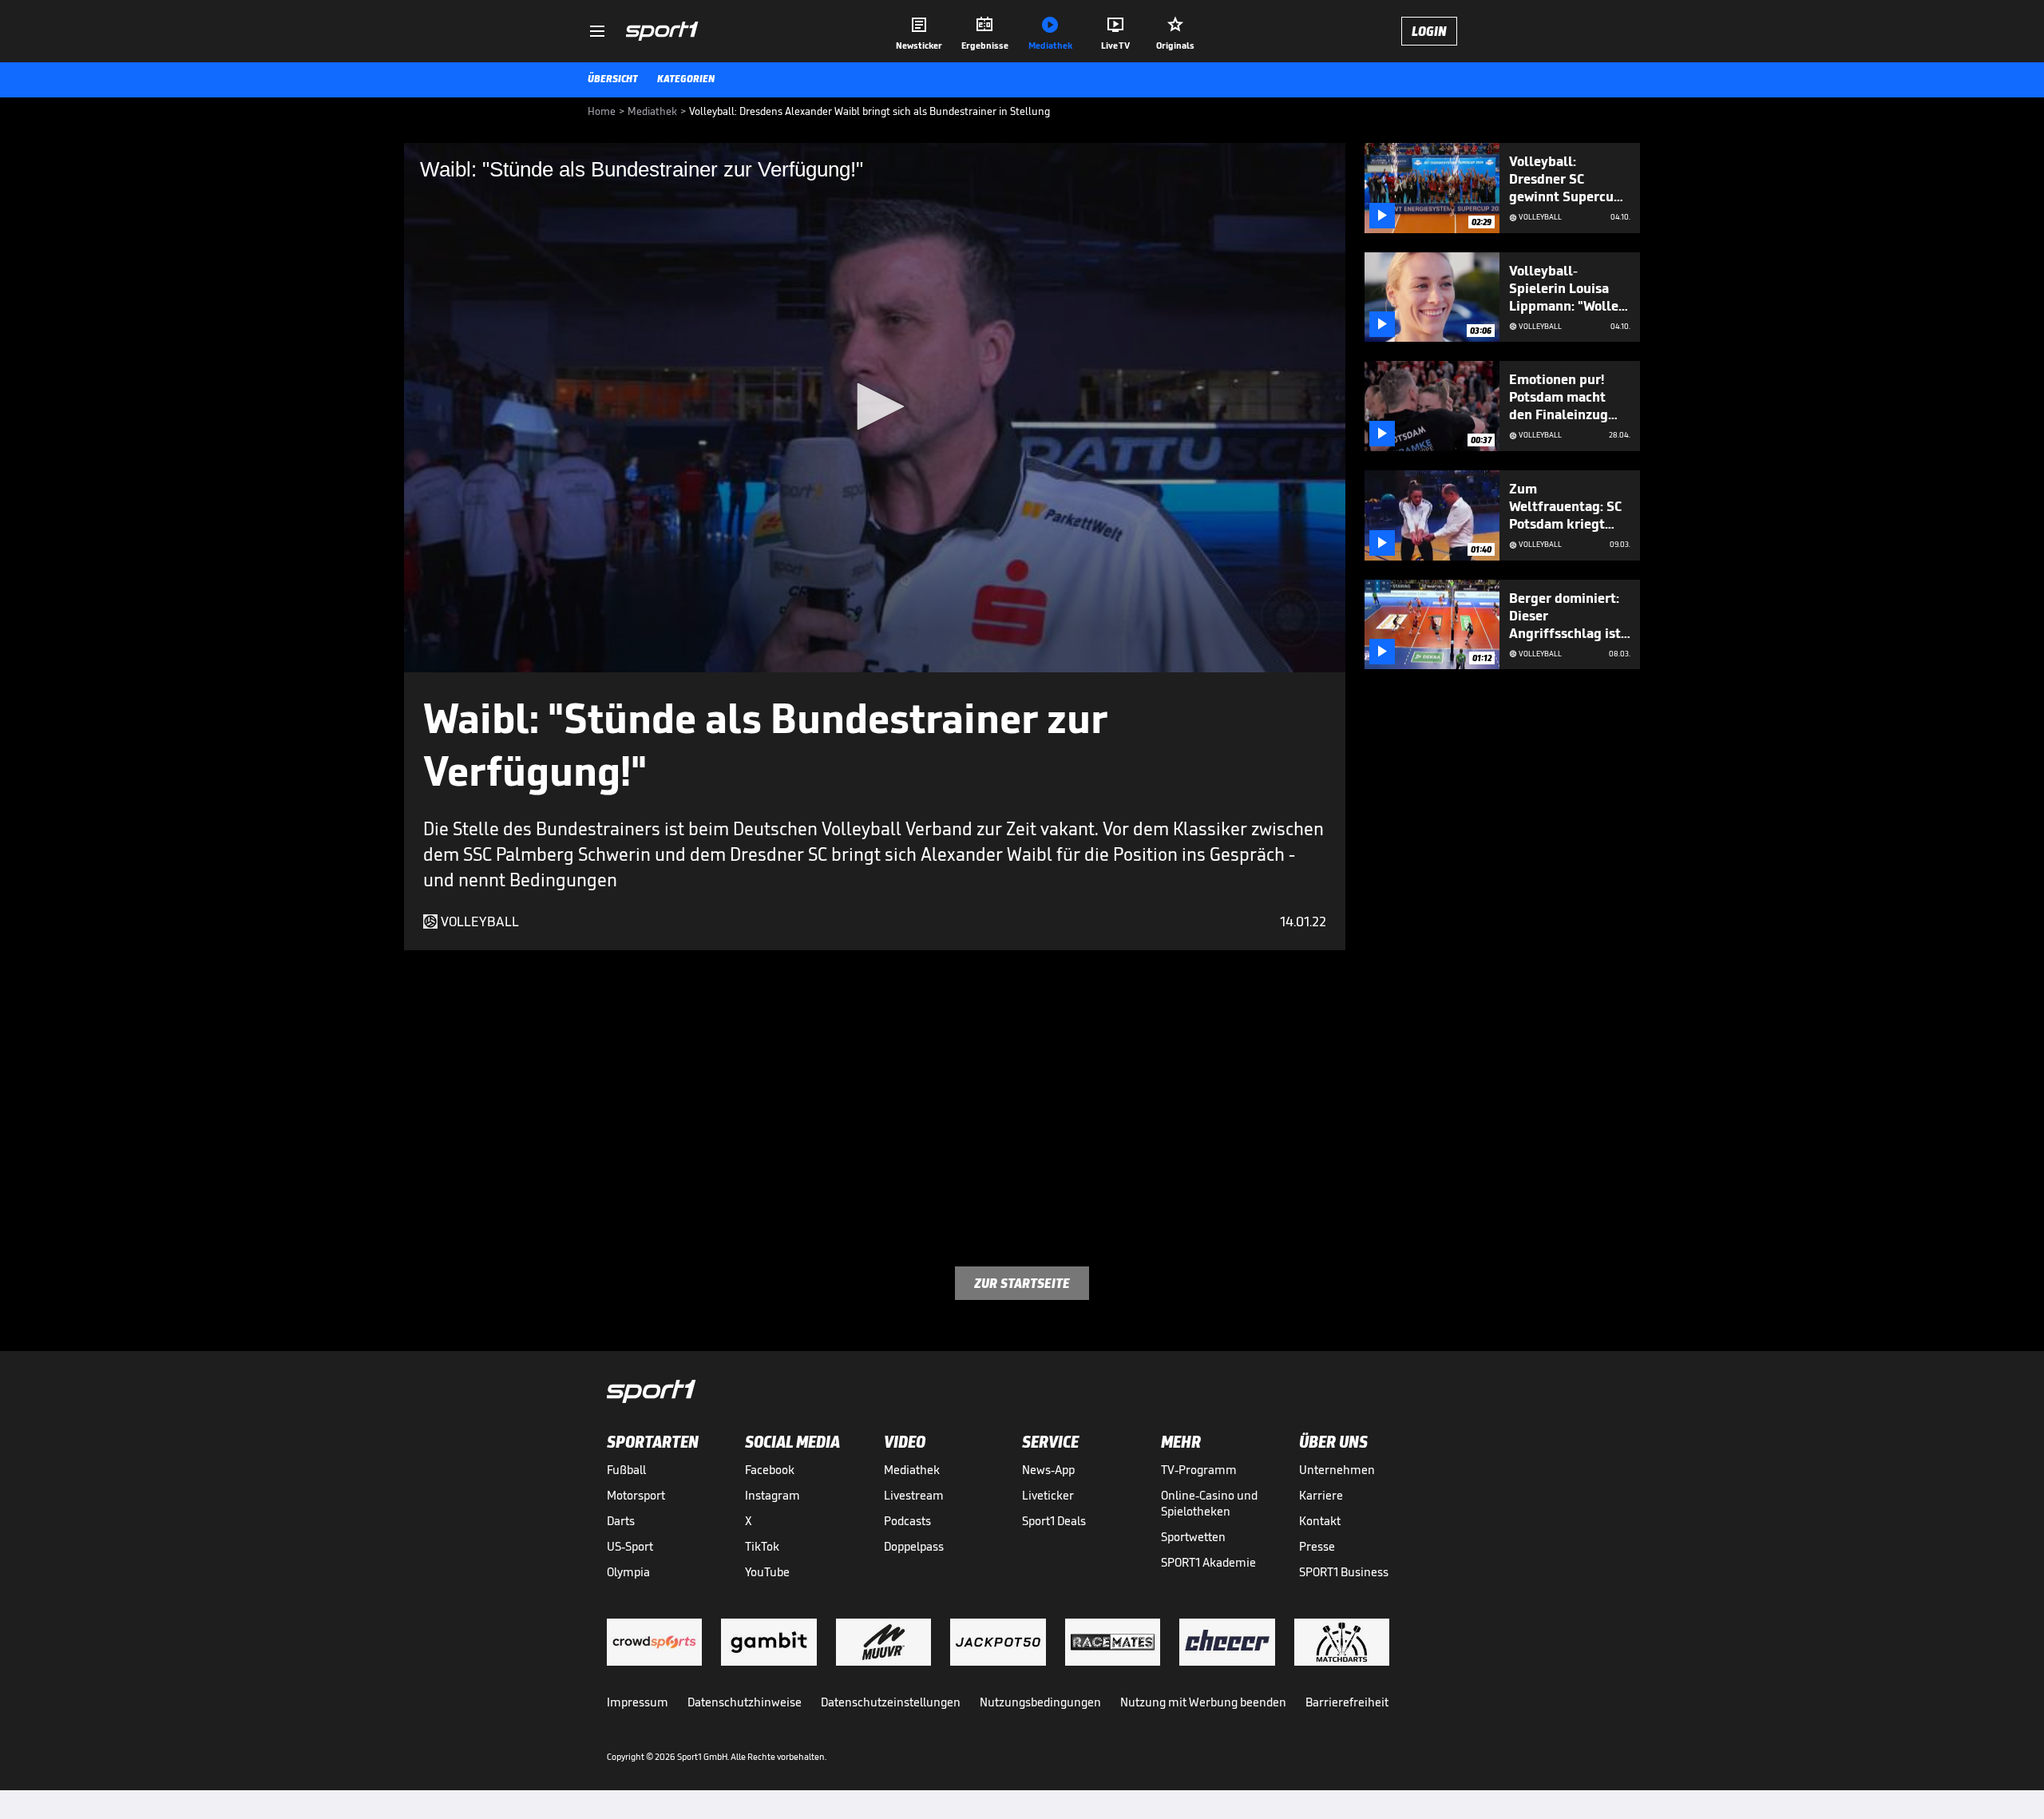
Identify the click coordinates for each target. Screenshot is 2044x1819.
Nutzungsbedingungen (1040, 1702)
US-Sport (630, 1546)
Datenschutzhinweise (745, 1702)
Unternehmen (1337, 1470)
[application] (875, 408)
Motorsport (636, 1495)
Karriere (1321, 1495)
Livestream (914, 1495)
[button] (875, 406)
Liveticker (1048, 1495)
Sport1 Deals (1054, 1521)
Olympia (628, 1572)
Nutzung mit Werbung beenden (1203, 1702)
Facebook (770, 1470)
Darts (621, 1521)
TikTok (762, 1546)
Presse (1317, 1546)
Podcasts (907, 1521)
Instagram (772, 1495)
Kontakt (1320, 1521)
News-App (1048, 1470)
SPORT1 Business (1344, 1572)
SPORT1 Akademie (1208, 1562)
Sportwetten (1193, 1537)
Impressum (638, 1702)
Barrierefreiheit (1347, 1702)
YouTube (767, 1572)
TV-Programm (1199, 1470)
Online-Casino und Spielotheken (1209, 1503)
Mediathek (912, 1470)
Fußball (626, 1470)
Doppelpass (914, 1546)
